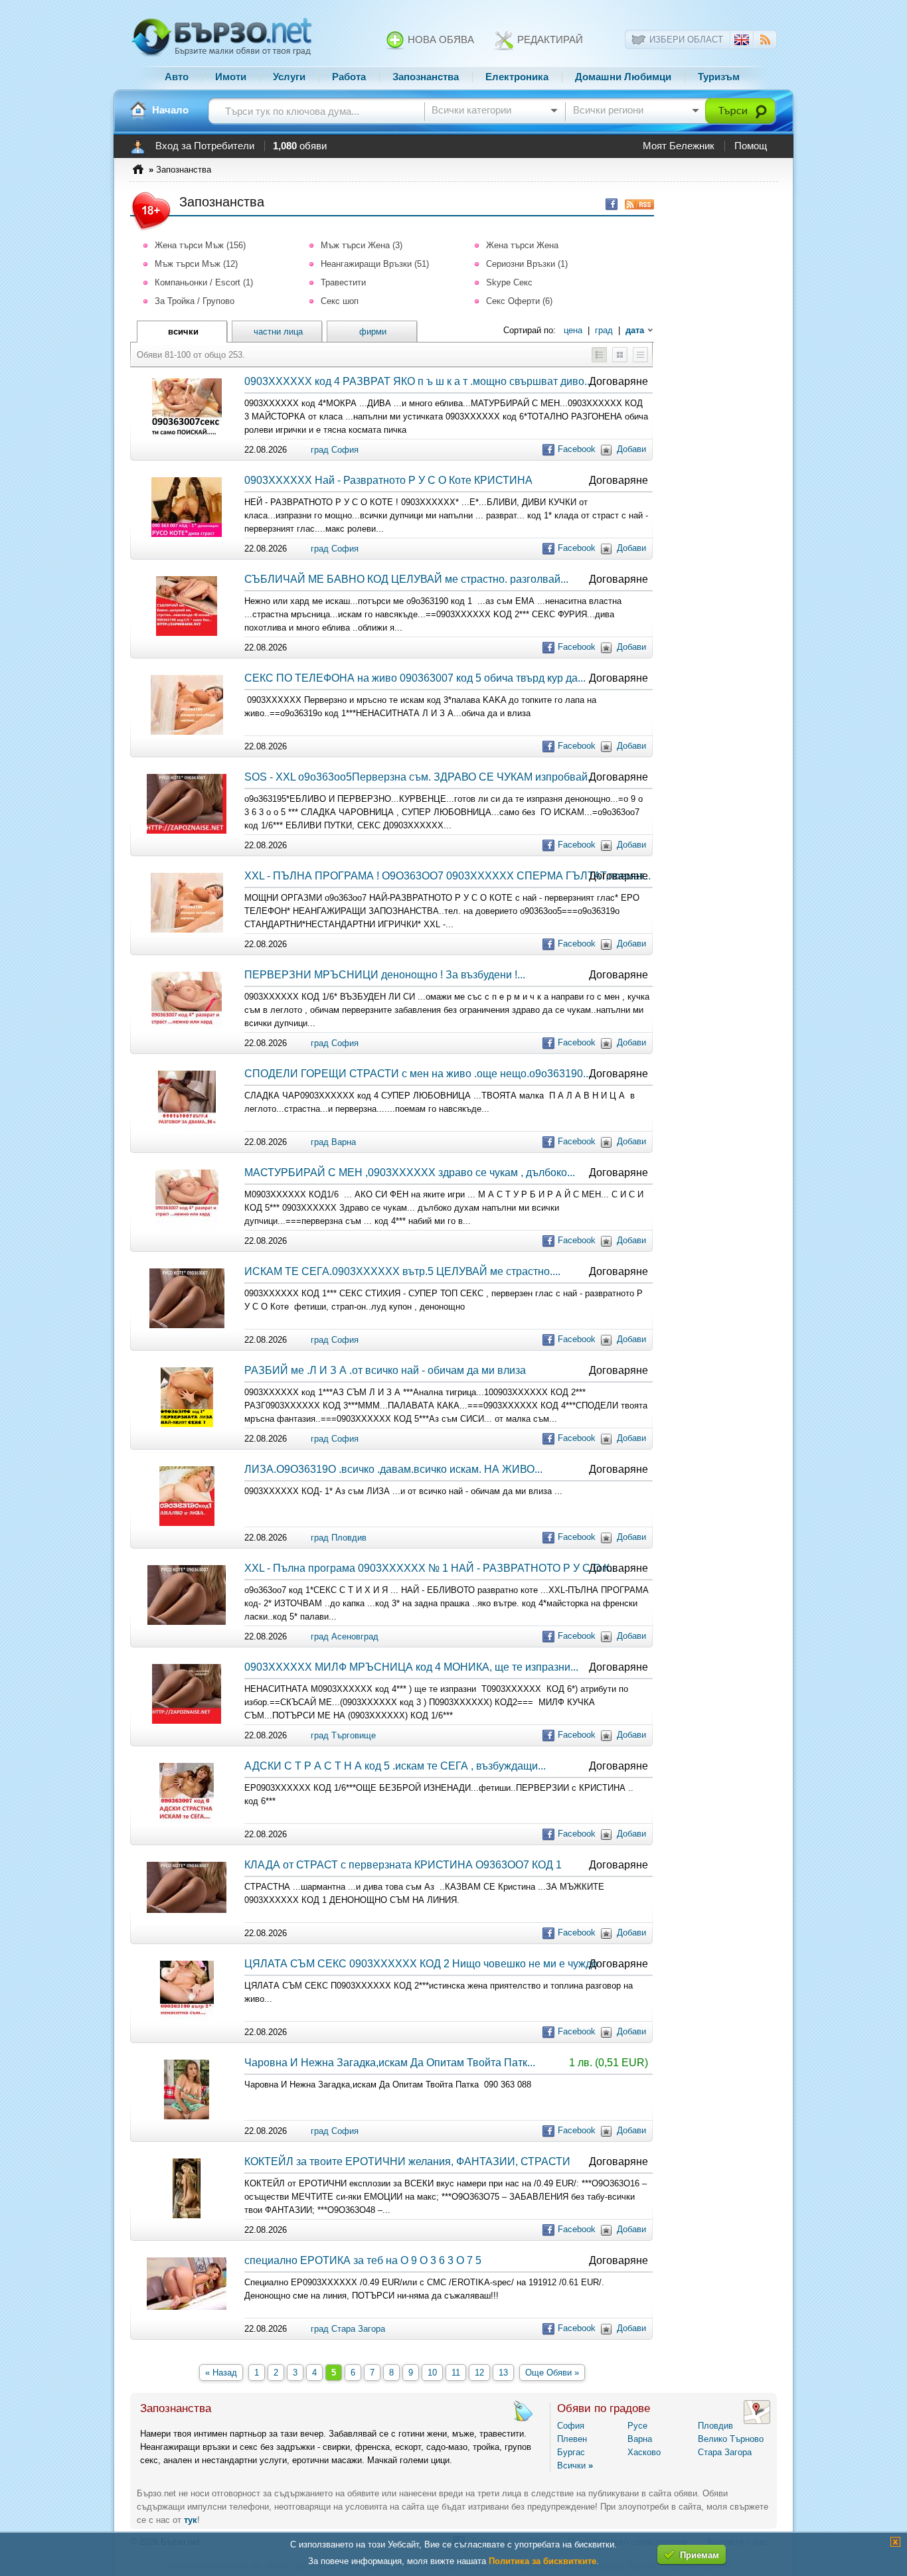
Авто (177, 77)
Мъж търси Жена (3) (362, 245)
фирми (373, 332)
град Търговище (343, 1735)
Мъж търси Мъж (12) (196, 264)
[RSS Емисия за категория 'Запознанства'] (636, 204)
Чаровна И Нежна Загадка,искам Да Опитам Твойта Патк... (390, 2063)
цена (573, 330)
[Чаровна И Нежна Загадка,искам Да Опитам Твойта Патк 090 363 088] (187, 2116)
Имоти (231, 77)
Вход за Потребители (205, 146)
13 (503, 2373)
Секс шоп (340, 301)
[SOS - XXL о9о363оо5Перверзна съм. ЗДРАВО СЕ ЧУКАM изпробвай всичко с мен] (187, 831)
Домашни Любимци (623, 77)
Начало (170, 110)
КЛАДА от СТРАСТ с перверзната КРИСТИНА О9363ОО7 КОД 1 (403, 1865)
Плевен (572, 2439)
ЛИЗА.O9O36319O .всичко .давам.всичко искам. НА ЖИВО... (393, 1469)
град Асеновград (345, 1636)
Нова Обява (440, 40)
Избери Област (686, 39)
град (604, 330)
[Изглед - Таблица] (599, 359)
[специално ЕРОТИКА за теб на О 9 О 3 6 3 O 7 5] (187, 2307)
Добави (631, 449)
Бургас (571, 2452)
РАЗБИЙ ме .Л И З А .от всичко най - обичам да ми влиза (385, 1370)
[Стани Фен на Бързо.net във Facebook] (608, 204)
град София (335, 450)
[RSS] (765, 41)
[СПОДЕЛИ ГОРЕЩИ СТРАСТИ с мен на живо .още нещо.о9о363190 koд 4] (187, 1127)
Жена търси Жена (522, 245)
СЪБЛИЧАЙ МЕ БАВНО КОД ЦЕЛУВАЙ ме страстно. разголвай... (406, 579)
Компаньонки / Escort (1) (204, 282)
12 (479, 2373)
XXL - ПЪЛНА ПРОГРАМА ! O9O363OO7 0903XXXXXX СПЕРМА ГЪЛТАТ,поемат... (448, 876)
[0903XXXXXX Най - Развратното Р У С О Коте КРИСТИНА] (187, 534)
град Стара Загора (348, 2329)
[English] (742, 42)
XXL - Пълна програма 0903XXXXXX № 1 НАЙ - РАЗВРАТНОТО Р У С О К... (431, 1568)
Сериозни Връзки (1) (527, 264)
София (571, 2426)
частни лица (278, 332)
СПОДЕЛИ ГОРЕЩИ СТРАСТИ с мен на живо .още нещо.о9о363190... (418, 1074)
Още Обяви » (552, 2373)
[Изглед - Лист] (640, 359)
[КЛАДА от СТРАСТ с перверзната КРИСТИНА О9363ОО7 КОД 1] (187, 1910)
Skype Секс (509, 282)
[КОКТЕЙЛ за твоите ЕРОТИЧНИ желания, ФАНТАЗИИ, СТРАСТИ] (187, 2215)
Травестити (343, 282)
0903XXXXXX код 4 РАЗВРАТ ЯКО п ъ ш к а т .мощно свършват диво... (418, 381)
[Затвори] (895, 2544)
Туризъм (719, 77)
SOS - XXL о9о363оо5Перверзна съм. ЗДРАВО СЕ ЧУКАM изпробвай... (420, 777)
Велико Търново (731, 2439)
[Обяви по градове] (757, 2421)
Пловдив (715, 2426)
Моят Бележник (679, 146)
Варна (640, 2439)
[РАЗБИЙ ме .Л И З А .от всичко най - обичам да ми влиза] (187, 1424)
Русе (637, 2426)
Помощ (751, 146)
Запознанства (426, 77)
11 (456, 2373)
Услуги (289, 77)
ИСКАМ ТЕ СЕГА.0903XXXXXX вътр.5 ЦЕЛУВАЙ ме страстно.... (402, 1271)
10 (432, 2373)
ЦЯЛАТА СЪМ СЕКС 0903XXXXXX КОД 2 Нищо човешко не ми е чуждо (421, 1964)
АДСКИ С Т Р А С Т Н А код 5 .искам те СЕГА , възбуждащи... (395, 1766)
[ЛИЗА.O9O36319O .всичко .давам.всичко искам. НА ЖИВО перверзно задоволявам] (187, 1523)
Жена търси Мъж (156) (200, 245)
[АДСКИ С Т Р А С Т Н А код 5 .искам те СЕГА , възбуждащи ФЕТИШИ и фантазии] (187, 1820)
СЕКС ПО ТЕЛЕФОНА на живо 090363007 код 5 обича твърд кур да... (415, 678)
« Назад (221, 2373)
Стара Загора (725, 2452)
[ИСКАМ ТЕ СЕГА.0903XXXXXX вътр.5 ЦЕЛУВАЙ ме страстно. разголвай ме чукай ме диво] (187, 1325)
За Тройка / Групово (195, 301)
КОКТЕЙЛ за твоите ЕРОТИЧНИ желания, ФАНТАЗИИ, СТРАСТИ (407, 2161)
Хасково (644, 2452)
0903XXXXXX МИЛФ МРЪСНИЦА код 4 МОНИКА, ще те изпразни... (411, 1667)
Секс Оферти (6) (519, 301)
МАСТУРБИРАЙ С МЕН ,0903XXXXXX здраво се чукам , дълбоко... (410, 1173)
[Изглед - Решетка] (620, 359)
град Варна (333, 1142)
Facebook (577, 449)
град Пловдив (339, 1538)
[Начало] (138, 110)
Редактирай (549, 40)
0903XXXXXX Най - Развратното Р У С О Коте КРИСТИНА (388, 480)
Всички (575, 2465)
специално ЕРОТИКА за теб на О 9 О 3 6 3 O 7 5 (363, 2260)
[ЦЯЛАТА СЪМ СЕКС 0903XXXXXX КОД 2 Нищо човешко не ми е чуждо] (187, 2017)
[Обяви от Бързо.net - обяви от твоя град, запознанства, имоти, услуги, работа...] (222, 55)
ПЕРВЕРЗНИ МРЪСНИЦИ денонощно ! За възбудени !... (385, 975)
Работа (349, 77)
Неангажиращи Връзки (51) (375, 264)
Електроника (517, 77)
